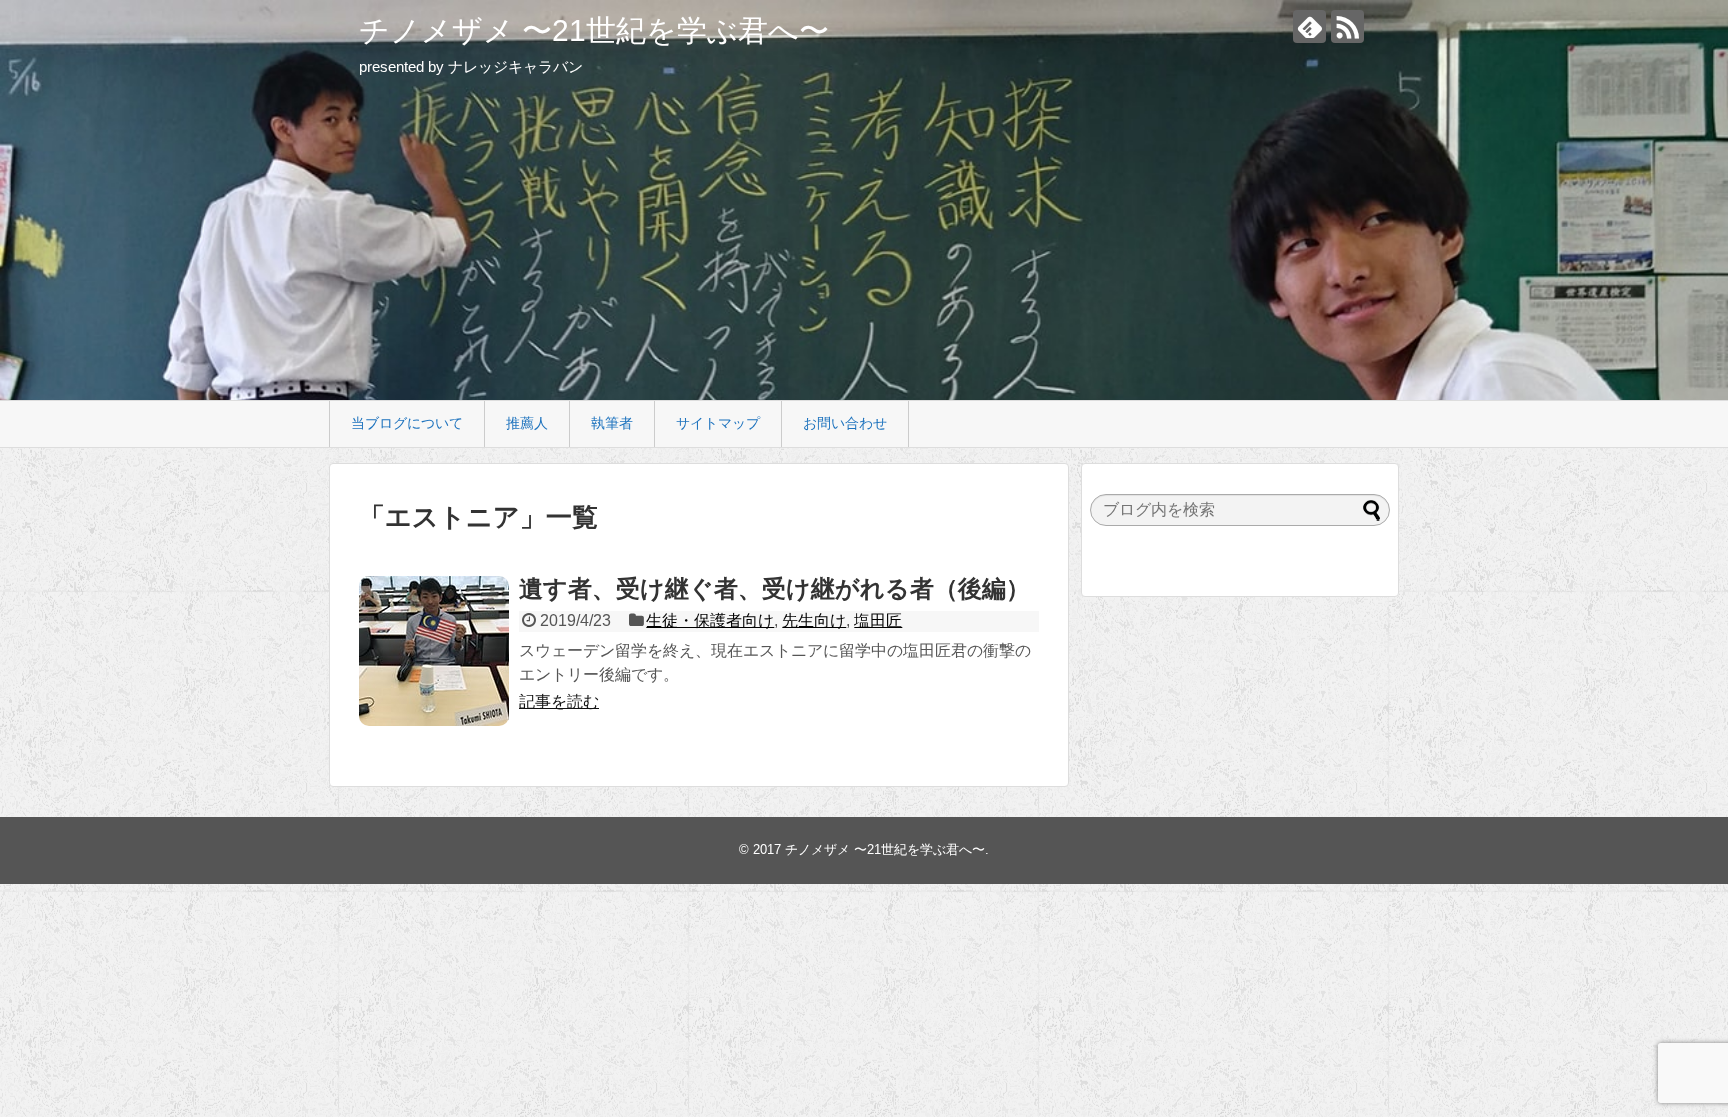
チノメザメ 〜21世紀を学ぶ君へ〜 (594, 30)
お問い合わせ (845, 423)
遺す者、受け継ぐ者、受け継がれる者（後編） (774, 588)
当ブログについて (407, 423)
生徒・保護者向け (710, 620)
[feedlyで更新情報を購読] (1309, 26)
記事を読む (559, 701)
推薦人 (527, 423)
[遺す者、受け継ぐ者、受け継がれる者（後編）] (434, 651)
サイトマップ (718, 423)
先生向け (814, 620)
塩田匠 (878, 620)
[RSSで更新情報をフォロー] (1347, 26)
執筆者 (612, 423)
